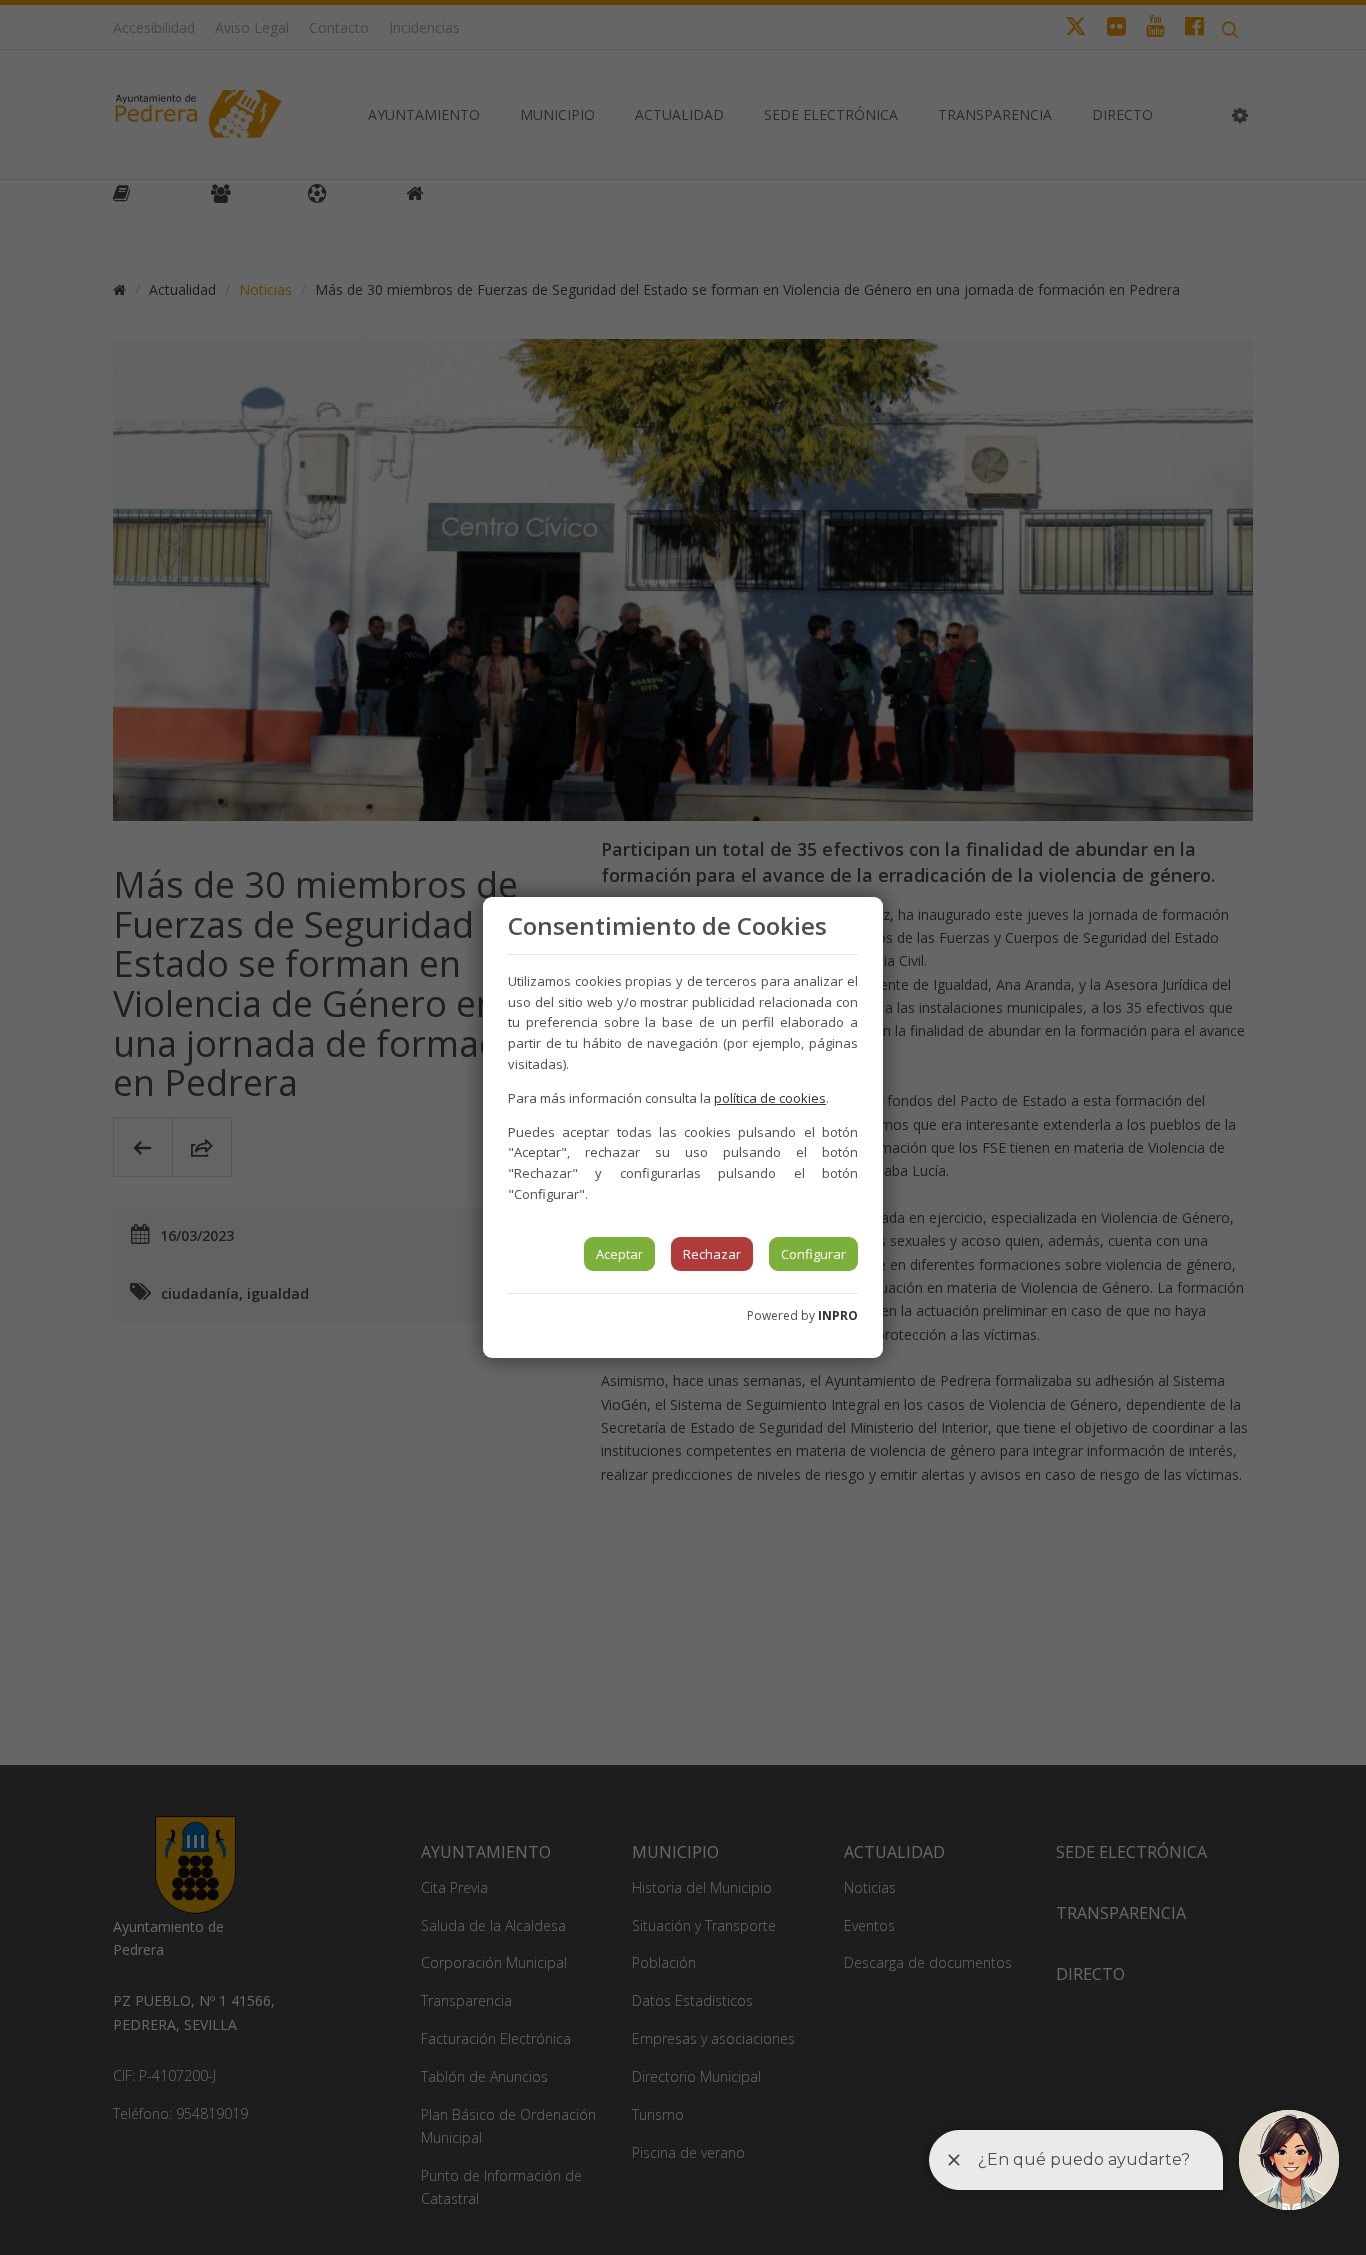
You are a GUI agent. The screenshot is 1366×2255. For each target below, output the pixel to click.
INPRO (838, 1315)
